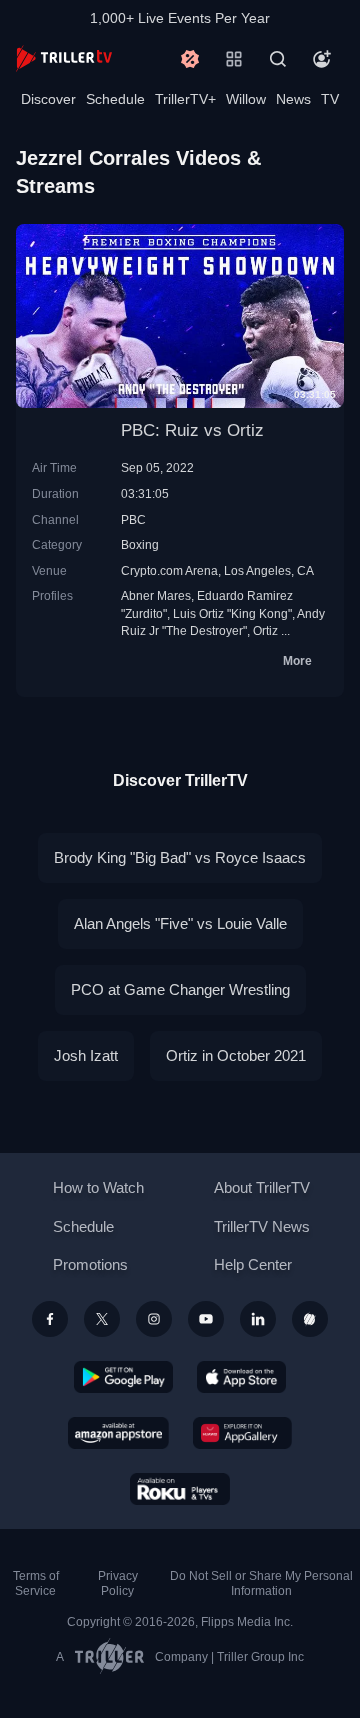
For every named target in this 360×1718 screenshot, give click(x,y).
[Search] (278, 59)
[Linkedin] (258, 1319)
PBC (133, 519)
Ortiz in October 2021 (236, 1055)
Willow (246, 99)
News (293, 99)
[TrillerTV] (64, 58)
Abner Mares (156, 595)
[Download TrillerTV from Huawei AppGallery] (242, 1433)
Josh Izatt (86, 1055)
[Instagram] (154, 1319)
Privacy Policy (118, 1583)
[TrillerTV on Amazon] (118, 1433)
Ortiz (265, 630)
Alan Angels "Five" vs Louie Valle (180, 923)
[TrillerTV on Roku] (180, 1489)
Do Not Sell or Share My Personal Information (261, 1583)
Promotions (90, 1264)
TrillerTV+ (185, 99)
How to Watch (98, 1187)
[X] (102, 1319)
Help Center (253, 1264)
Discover (48, 99)
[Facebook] (50, 1319)
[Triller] (310, 1319)
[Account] (322, 59)
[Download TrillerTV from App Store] (241, 1377)
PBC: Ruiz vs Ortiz (192, 430)
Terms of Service (36, 1583)
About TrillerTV (262, 1187)
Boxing (140, 544)
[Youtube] (206, 1319)
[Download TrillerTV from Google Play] (124, 1377)
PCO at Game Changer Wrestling (180, 989)
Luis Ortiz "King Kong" (232, 613)
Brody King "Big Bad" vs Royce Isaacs (180, 857)
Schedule (115, 99)
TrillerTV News (262, 1226)
